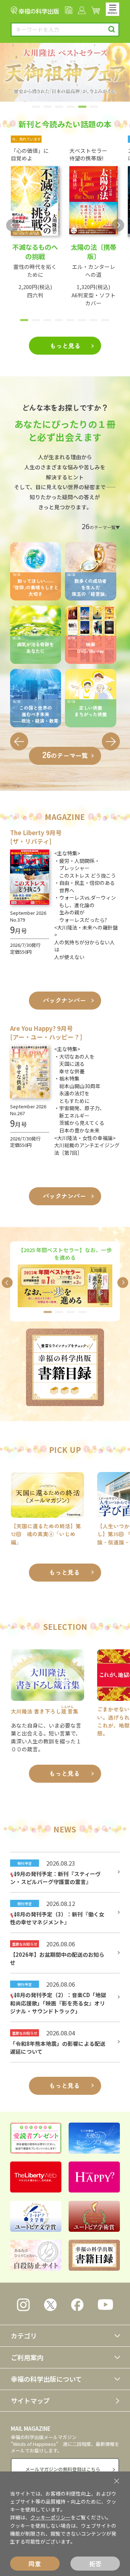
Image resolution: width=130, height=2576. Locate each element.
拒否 (95, 2564)
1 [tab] (36, 109)
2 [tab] (47, 109)
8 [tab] (105, 323)
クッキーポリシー (51, 2517)
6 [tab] (94, 109)
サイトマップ (30, 2400)
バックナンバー (64, 1000)
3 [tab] (59, 109)
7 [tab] (93, 323)
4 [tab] (70, 109)
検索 (112, 29)
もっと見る (65, 345)
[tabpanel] (65, 72)
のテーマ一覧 (65, 754)
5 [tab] (82, 109)
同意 (35, 2564)
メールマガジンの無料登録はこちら (63, 2469)
